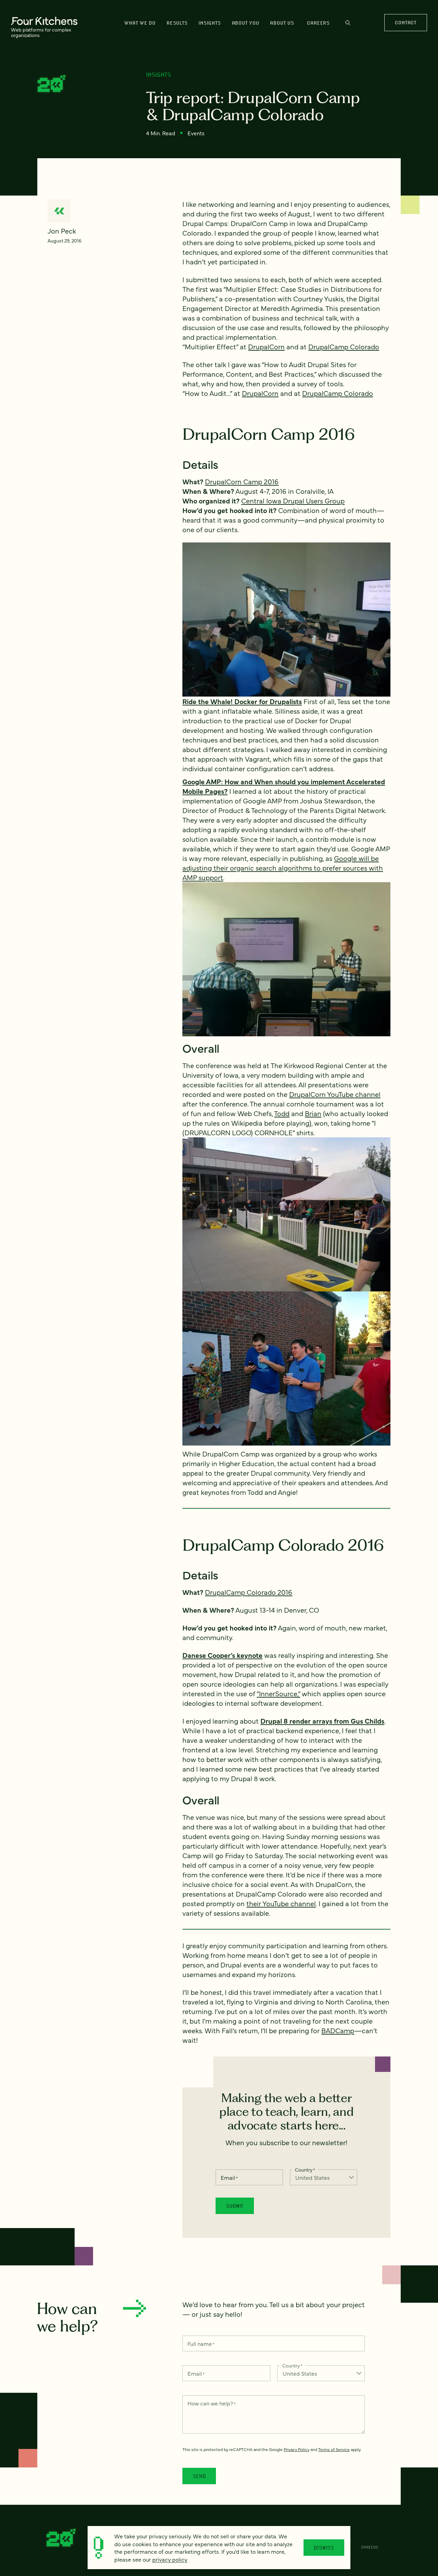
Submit (235, 2206)
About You (246, 23)
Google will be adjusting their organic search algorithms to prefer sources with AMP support (283, 868)
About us (282, 23)
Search (348, 26)
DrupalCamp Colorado (344, 346)
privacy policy (170, 2559)
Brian (313, 1113)
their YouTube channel (281, 1903)
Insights (210, 23)
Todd (282, 1113)
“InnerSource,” (278, 1693)
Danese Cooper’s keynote (222, 1655)
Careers (318, 23)
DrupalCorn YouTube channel (335, 1094)
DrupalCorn (266, 346)
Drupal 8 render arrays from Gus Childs (322, 1721)
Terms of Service (334, 2449)
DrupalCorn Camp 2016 (242, 481)
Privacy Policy (297, 2449)
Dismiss (324, 2548)
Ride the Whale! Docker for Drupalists (242, 701)
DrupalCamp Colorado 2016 (249, 1592)
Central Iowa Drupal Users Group (293, 501)
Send (199, 2476)
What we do (140, 23)
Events (196, 133)
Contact (405, 22)
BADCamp (338, 2030)
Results (177, 23)
